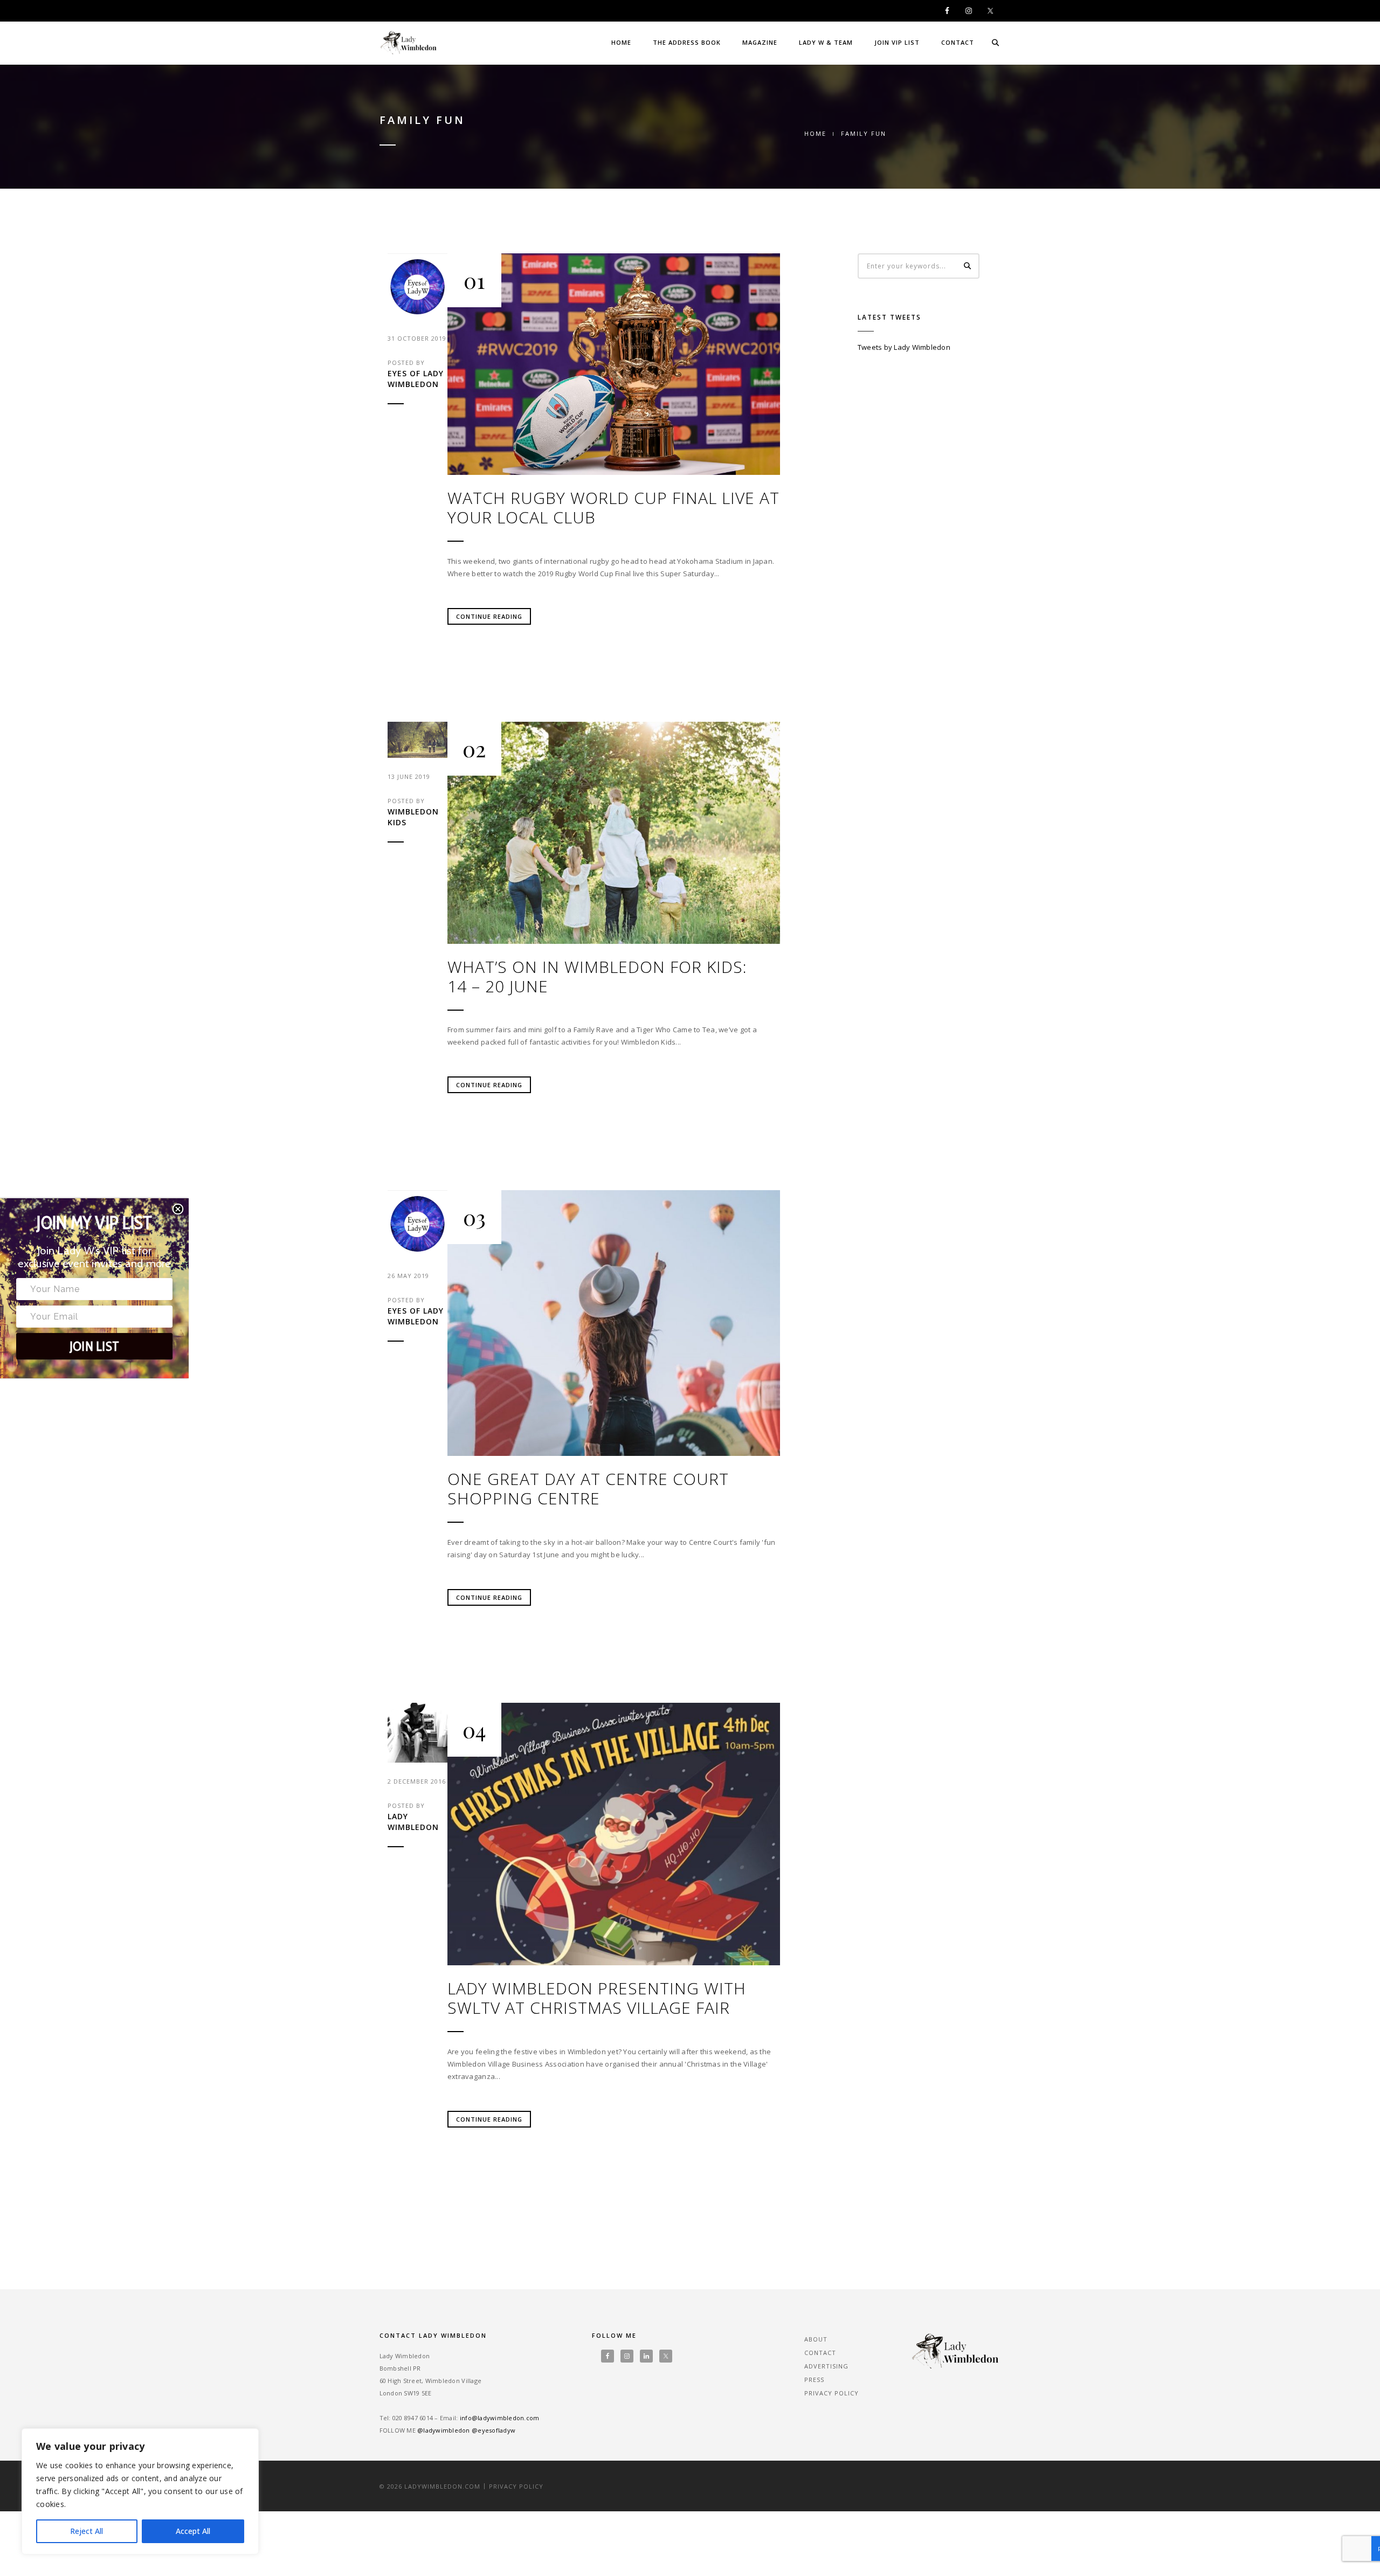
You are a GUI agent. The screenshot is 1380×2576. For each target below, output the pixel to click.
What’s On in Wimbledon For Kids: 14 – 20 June (597, 977)
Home (621, 42)
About (816, 2339)
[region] (140, 2491)
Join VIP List (897, 42)
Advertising (826, 2366)
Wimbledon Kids (413, 817)
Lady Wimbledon (413, 1822)
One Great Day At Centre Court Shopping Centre (588, 1489)
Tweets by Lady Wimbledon (904, 347)
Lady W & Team (826, 42)
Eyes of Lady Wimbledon (416, 379)
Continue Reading (489, 616)
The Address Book (687, 42)
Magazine (760, 42)
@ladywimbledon (444, 2430)
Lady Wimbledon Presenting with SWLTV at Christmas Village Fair (597, 1998)
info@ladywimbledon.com (500, 2418)
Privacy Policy (832, 2393)
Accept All (193, 2531)
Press (814, 2380)
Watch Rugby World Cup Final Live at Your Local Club (613, 508)
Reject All (87, 2531)
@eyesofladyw (494, 2430)
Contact (958, 42)
